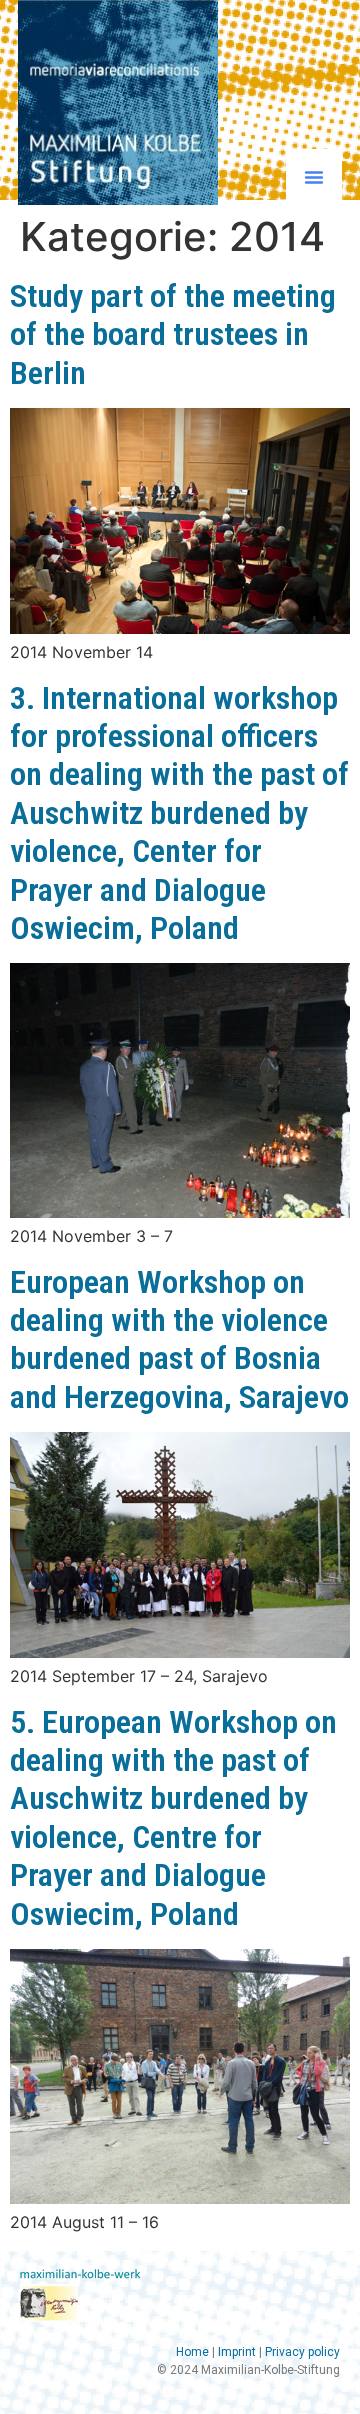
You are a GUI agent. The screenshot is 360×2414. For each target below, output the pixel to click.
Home (192, 2352)
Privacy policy (302, 2352)
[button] (314, 177)
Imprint (237, 2352)
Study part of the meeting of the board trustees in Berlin (173, 334)
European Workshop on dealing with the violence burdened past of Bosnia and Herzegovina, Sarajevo (179, 1339)
